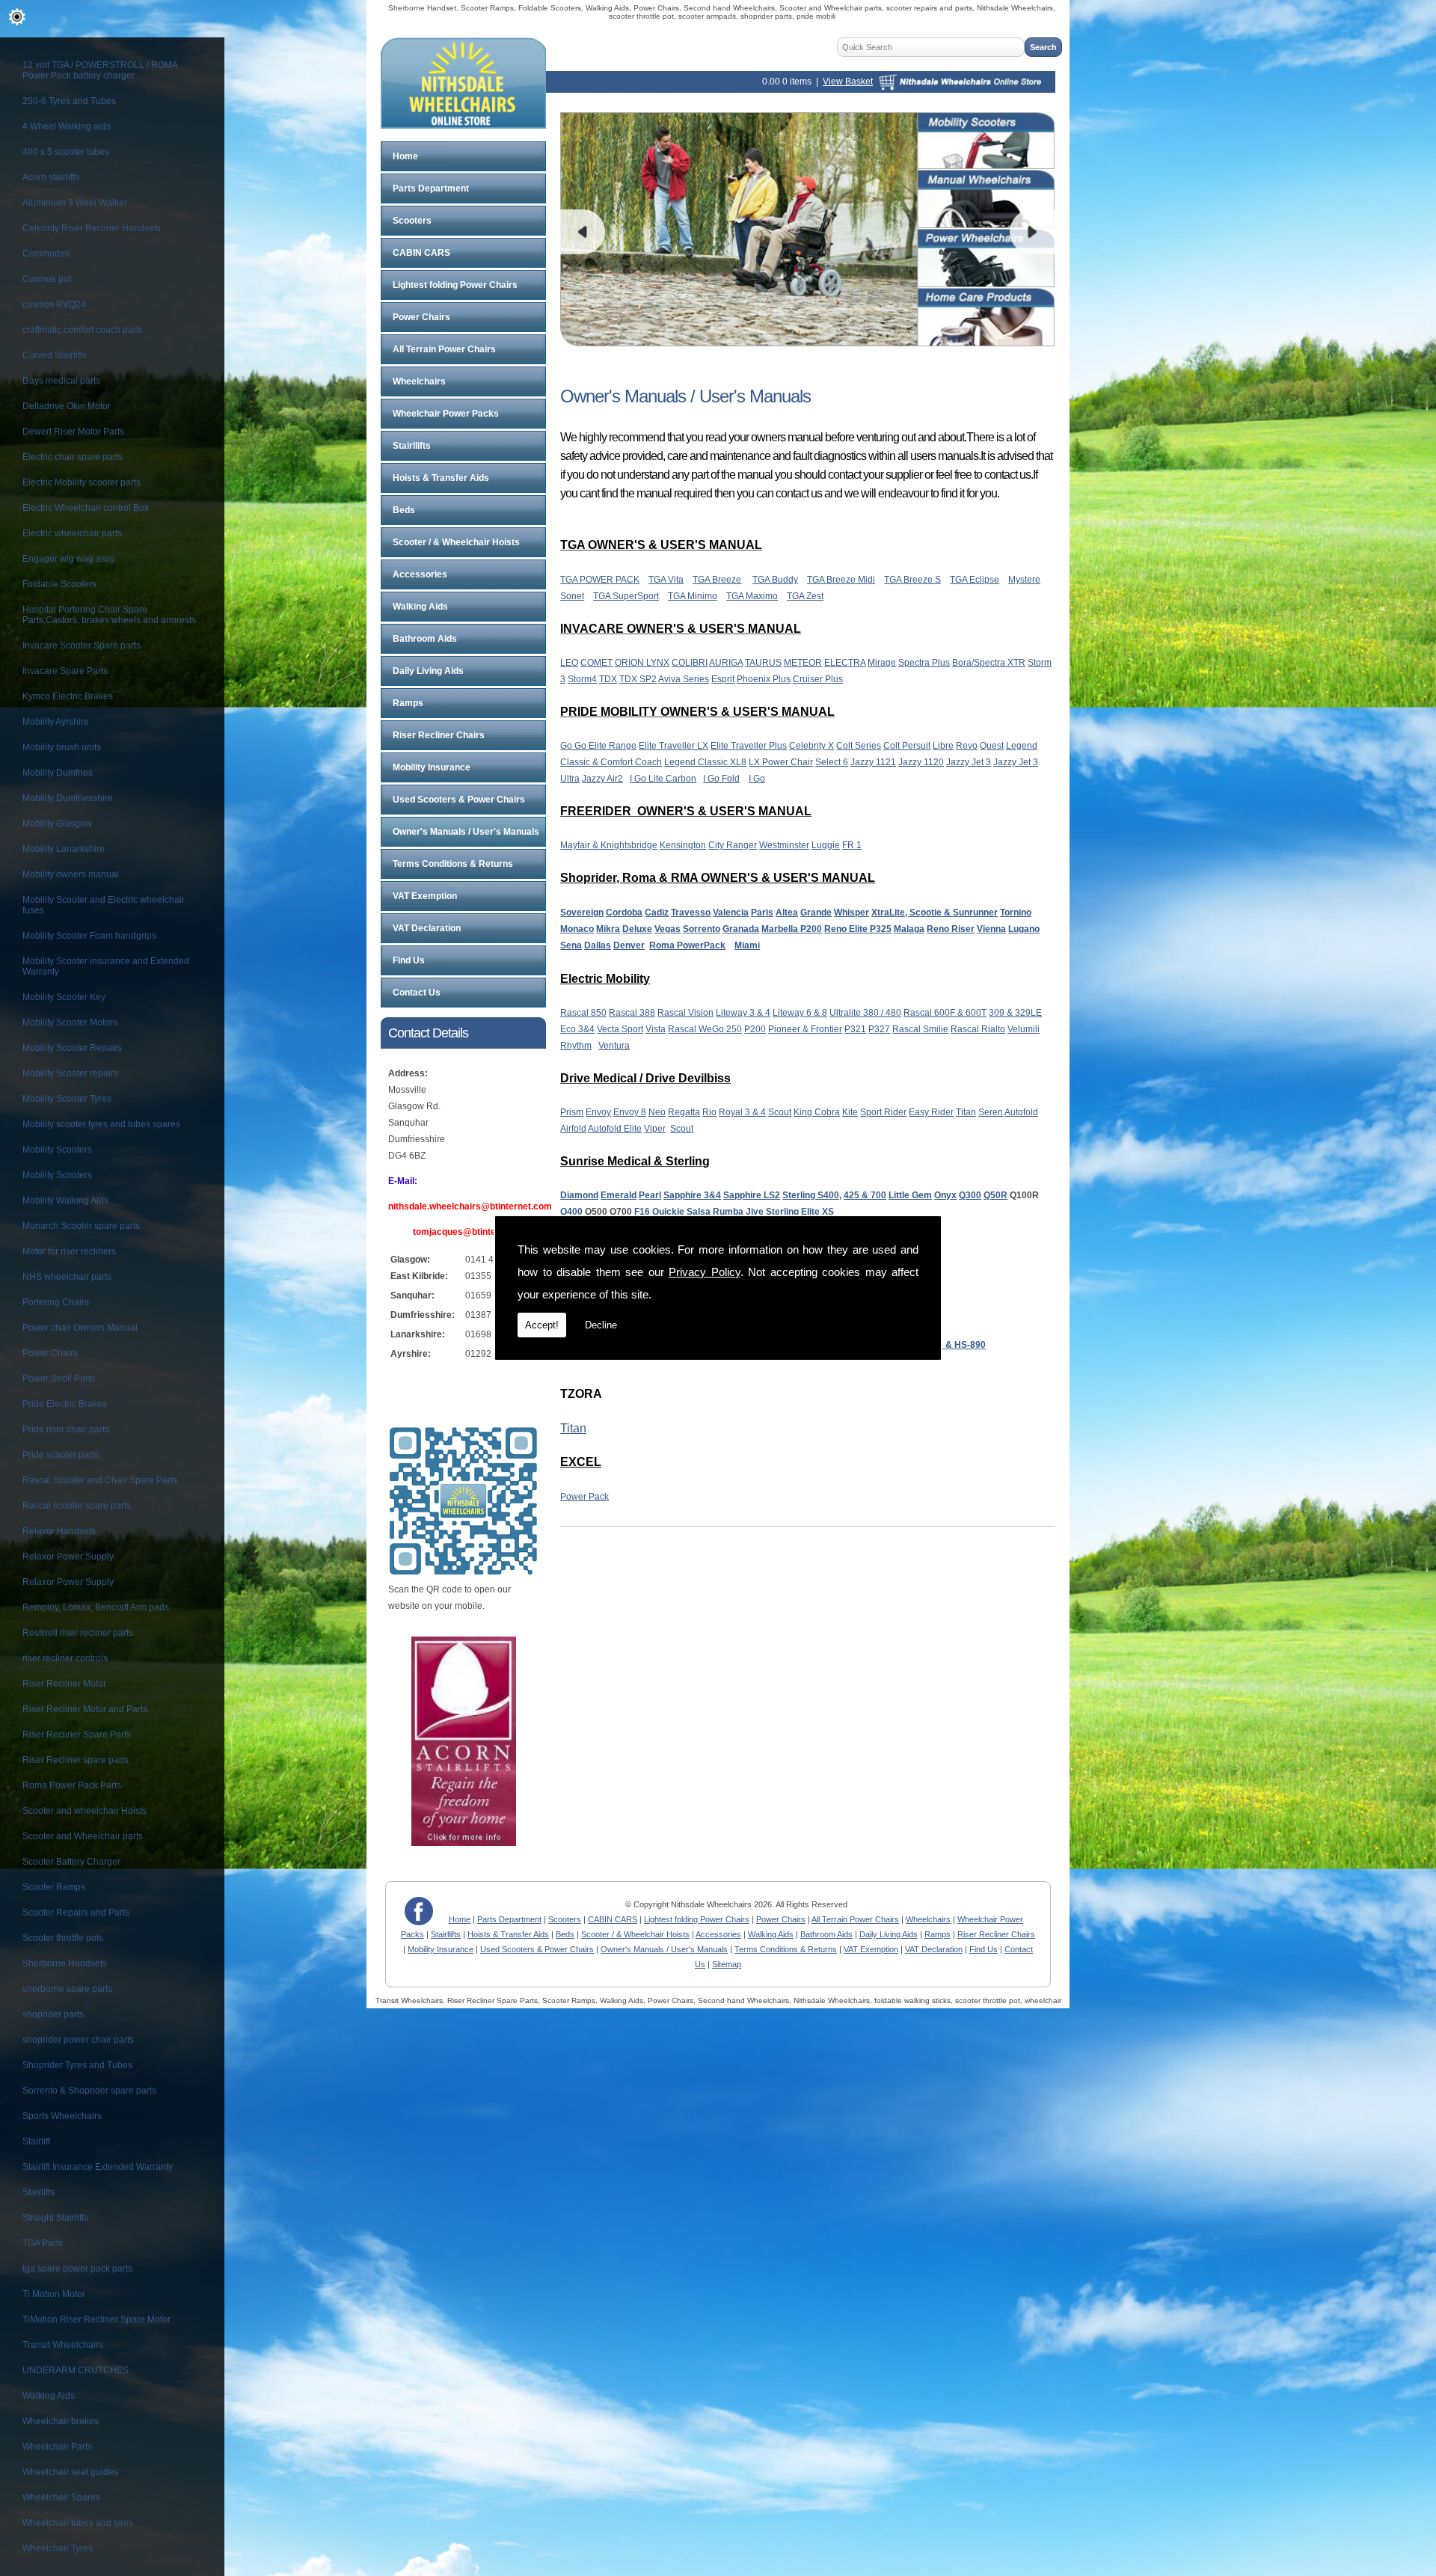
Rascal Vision (685, 1013)
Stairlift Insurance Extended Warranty (98, 2167)
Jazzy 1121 (873, 762)
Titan (966, 1112)
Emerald (619, 1195)
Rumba (728, 1212)
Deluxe (637, 929)
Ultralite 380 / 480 (865, 1013)
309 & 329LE (1015, 1013)
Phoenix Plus (764, 679)
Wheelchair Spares (61, 2497)
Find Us (409, 960)
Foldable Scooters (59, 584)
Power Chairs (50, 1353)
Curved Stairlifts (55, 355)
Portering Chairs (56, 1302)
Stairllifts (412, 446)
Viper (655, 1129)
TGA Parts (43, 2243)
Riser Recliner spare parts (76, 1760)
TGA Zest (805, 596)
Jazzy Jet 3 (969, 762)
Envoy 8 (630, 1112)
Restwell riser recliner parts (78, 1633)
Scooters (412, 221)
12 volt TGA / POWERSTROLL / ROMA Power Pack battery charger (100, 70)
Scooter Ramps (54, 1887)
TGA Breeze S (912, 580)
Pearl (650, 1195)
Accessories (420, 574)
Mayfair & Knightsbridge (609, 845)
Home (405, 156)
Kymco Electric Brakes (68, 696)
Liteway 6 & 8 (800, 1013)
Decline (601, 1325)
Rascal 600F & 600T (945, 1013)
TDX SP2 (638, 679)
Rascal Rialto (978, 1029)
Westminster (784, 845)
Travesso (691, 913)
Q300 (970, 1195)
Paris (762, 913)
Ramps (408, 703)
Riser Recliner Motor (64, 1684)
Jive (755, 1212)
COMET (596, 663)
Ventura (614, 1046)
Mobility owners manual (71, 874)
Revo (967, 746)
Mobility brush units (62, 747)
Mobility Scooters (57, 1150)
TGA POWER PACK (600, 580)
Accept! (542, 1325)
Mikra (608, 929)
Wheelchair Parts (57, 2447)
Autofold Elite (615, 1129)
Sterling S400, (812, 1195)
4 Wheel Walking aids (67, 126)
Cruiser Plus (818, 679)
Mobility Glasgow (57, 824)
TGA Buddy (775, 580)
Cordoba (624, 913)
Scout (780, 1112)
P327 (879, 1029)
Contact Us (417, 993)
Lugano (1024, 929)
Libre (943, 746)
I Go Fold (721, 779)
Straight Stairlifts (55, 2218)
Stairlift (36, 2141)
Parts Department (431, 188)
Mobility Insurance (432, 767)
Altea (787, 913)
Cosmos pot (47, 279)
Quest (992, 746)
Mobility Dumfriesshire (68, 798)
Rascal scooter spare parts (77, 1506)
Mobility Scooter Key (64, 997)
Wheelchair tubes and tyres (78, 2523)
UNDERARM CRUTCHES (76, 2370)
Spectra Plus (924, 663)
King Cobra (817, 1112)
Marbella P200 (792, 929)
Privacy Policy (705, 1272)
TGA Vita (666, 580)
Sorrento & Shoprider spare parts (89, 2091)
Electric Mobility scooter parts (82, 482)
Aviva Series (684, 679)
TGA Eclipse (975, 580)
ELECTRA (845, 663)
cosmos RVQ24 (54, 304)
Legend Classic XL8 (705, 762)
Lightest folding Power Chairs (455, 285)
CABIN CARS (421, 253)
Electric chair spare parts (73, 457)
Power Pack (584, 1497)
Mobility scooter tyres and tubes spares (101, 1124)
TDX (608, 679)
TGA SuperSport (626, 596)
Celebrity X (811, 746)
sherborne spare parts (67, 1989)
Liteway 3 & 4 (743, 1013)
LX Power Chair (781, 762)
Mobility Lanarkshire (64, 849)
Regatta (684, 1112)
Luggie (826, 845)
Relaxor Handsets (59, 1531)
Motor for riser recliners (69, 1251)
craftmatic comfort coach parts (83, 330)
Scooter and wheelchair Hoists (85, 1811)
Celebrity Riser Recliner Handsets (92, 228)
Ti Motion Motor (54, 2294)
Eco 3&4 (577, 1029)
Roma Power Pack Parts (72, 1785)
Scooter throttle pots (63, 1938)
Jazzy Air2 (602, 779)
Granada (741, 929)
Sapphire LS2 (752, 1195)
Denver (629, 945)
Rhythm (576, 1046)
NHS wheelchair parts (67, 1277)
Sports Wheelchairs (62, 2116)
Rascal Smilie (920, 1029)
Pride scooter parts (61, 1455)
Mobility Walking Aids (65, 1200)
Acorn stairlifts (51, 177)
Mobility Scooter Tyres (67, 1099)
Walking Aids (49, 2396)
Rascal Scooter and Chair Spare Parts (100, 1480)
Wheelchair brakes (61, 2421)
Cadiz (657, 913)
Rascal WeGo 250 (705, 1029)
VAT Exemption (425, 896)
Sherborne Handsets (65, 1963)
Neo (657, 1112)
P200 (755, 1029)
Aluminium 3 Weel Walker (75, 203)
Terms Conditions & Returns (453, 864)
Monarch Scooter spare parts (81, 1226)
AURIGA (726, 663)
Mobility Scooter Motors (70, 1022)
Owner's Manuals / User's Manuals (466, 832)
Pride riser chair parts (66, 1429)
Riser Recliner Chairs (439, 735)
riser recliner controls (65, 1658)
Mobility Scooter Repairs (72, 1048)
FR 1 (852, 845)
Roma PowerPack (687, 945)
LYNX (658, 663)
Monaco (577, 929)
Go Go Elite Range (598, 746)
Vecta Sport (620, 1029)
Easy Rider (931, 1112)
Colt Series (859, 746)
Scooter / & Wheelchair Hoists (456, 542)
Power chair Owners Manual (80, 1328)
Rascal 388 (632, 1013)
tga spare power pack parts (77, 2269)
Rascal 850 (583, 1013)
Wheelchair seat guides (70, 2472)
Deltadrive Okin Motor (67, 406)
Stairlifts (39, 2192)
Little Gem (910, 1195)
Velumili (1024, 1029)
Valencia (731, 913)
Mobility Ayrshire (56, 722)
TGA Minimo (693, 596)
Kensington (683, 845)
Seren (991, 1112)
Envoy (598, 1112)
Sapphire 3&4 (692, 1195)
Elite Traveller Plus (749, 746)
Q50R (995, 1195)
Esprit (723, 679)
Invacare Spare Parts (65, 671)
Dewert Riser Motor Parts (73, 432)
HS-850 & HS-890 (949, 1345)
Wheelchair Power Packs (446, 414)
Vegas (668, 929)
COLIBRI (690, 663)
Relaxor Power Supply (68, 1557)
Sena (571, 945)
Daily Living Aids (428, 671)
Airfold (573, 1129)
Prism (572, 1112)
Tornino (1016, 913)
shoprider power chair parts (78, 2040)
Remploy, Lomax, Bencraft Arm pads (96, 1607)
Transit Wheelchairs (63, 2345)
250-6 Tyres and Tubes (69, 101)
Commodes (46, 254)
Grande (816, 913)
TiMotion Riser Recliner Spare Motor (96, 2319)
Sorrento (702, 929)
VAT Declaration (427, 928)
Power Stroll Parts (59, 1379)
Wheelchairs (419, 381)
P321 (855, 1029)
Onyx (945, 1195)
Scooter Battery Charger (71, 1862)
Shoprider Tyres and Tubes (77, 2065)
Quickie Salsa (681, 1212)
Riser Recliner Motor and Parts (85, 1709)
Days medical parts (61, 381)
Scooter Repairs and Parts (76, 1913)
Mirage (882, 663)
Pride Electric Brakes (65, 1404)
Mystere (1024, 580)
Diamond (579, 1195)
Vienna (991, 929)
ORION (630, 663)
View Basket (848, 82)
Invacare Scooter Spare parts (82, 645)
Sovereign (582, 913)
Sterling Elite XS (800, 1212)
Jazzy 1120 (921, 762)
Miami (747, 945)
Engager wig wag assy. (69, 559)
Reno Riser (951, 929)
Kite (850, 1112)
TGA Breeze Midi (841, 580)
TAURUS (763, 663)
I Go (757, 779)
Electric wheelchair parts (72, 533)
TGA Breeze (717, 580)
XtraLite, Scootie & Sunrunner (935, 913)
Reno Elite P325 (858, 929)
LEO (569, 663)
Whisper (852, 913)
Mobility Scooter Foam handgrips (89, 936)
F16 (642, 1212)
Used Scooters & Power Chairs (459, 800)
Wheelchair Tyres (58, 2548)
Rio (709, 1112)
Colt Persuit (907, 746)
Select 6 (832, 762)
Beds (404, 510)
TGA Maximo (752, 596)
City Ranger (733, 845)
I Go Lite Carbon (663, 779)
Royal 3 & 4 (742, 1112)
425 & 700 (865, 1195)
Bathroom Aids (425, 639)
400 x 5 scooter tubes (66, 152)
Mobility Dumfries (58, 773)
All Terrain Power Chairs (444, 349)
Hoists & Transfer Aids (441, 478)
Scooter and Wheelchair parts (83, 1836)
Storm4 (582, 679)
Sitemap (727, 1964)
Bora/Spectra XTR (989, 663)
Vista (656, 1029)
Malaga (909, 929)
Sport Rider (883, 1112)
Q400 (571, 1212)
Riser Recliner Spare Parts (77, 1735)
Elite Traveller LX (673, 746)
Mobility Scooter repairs (70, 1073)
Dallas (598, 945)
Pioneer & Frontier (805, 1029)
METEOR (803, 663)
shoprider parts (53, 2014)
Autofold (1021, 1112)
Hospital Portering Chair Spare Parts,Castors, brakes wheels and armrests (109, 615)
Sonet (572, 596)
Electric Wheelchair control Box (86, 508)
